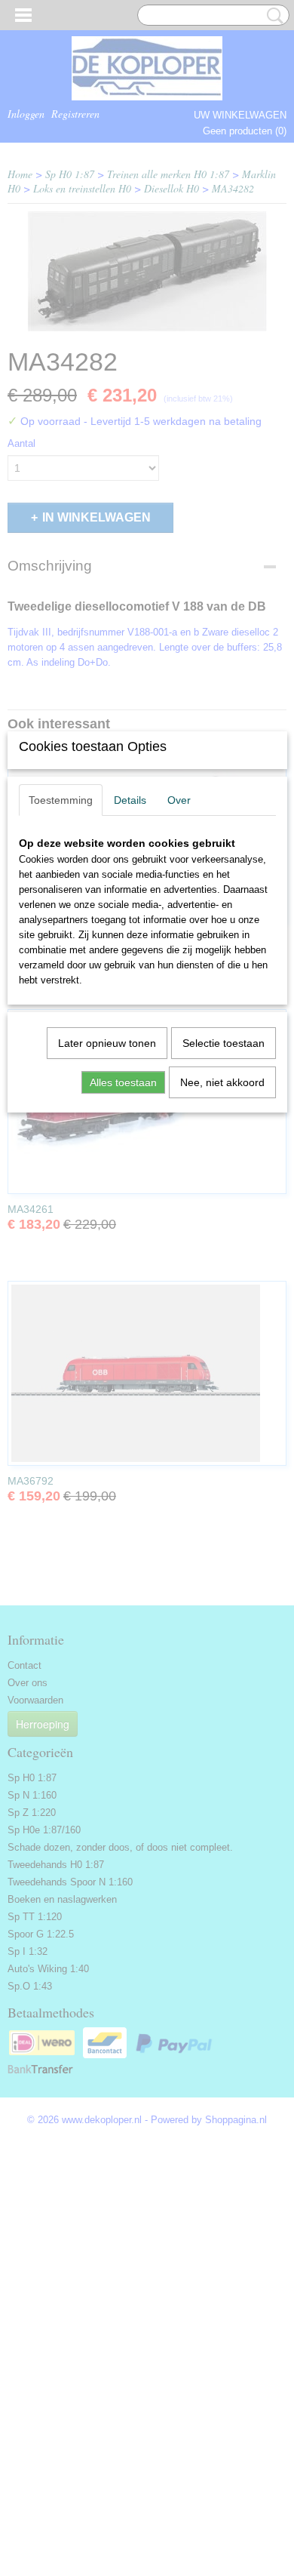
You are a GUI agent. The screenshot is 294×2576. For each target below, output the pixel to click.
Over (179, 800)
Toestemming (61, 800)
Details (130, 800)
